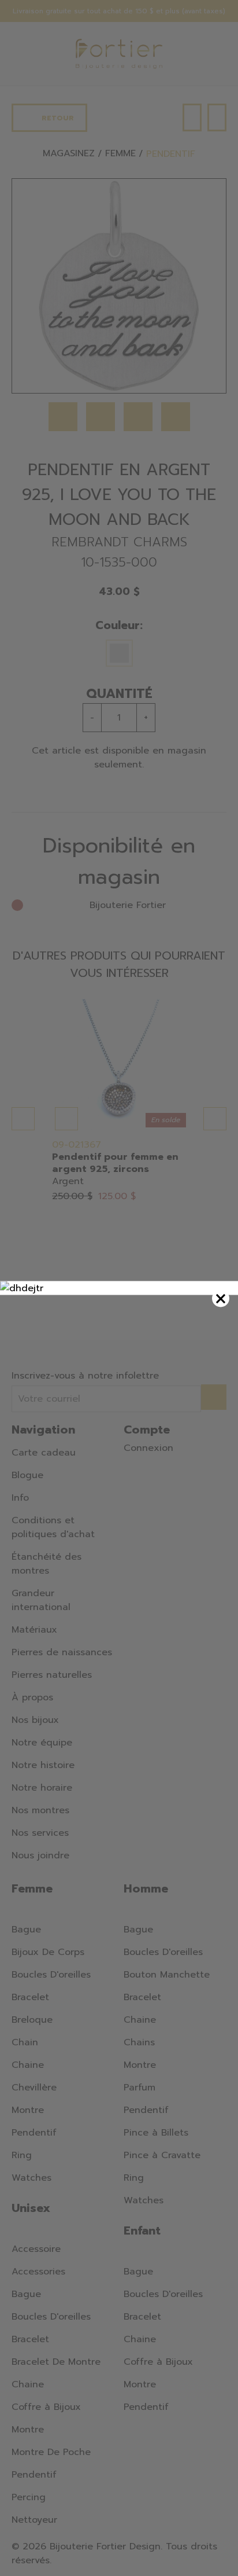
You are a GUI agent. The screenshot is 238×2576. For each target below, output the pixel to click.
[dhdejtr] (119, 1288)
